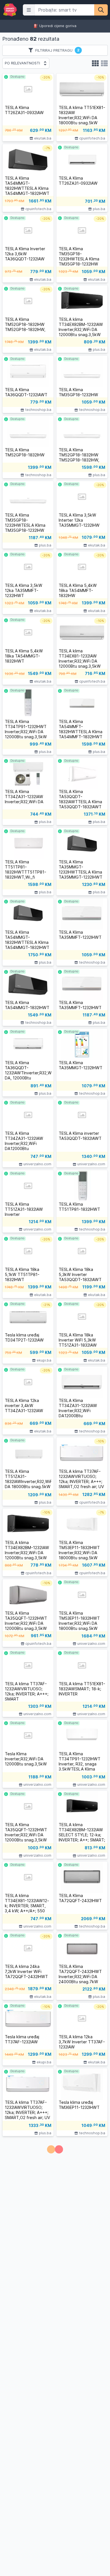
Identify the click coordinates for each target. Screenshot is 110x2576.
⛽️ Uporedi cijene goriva (55, 26)
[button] (29, 10)
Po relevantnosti (22, 63)
